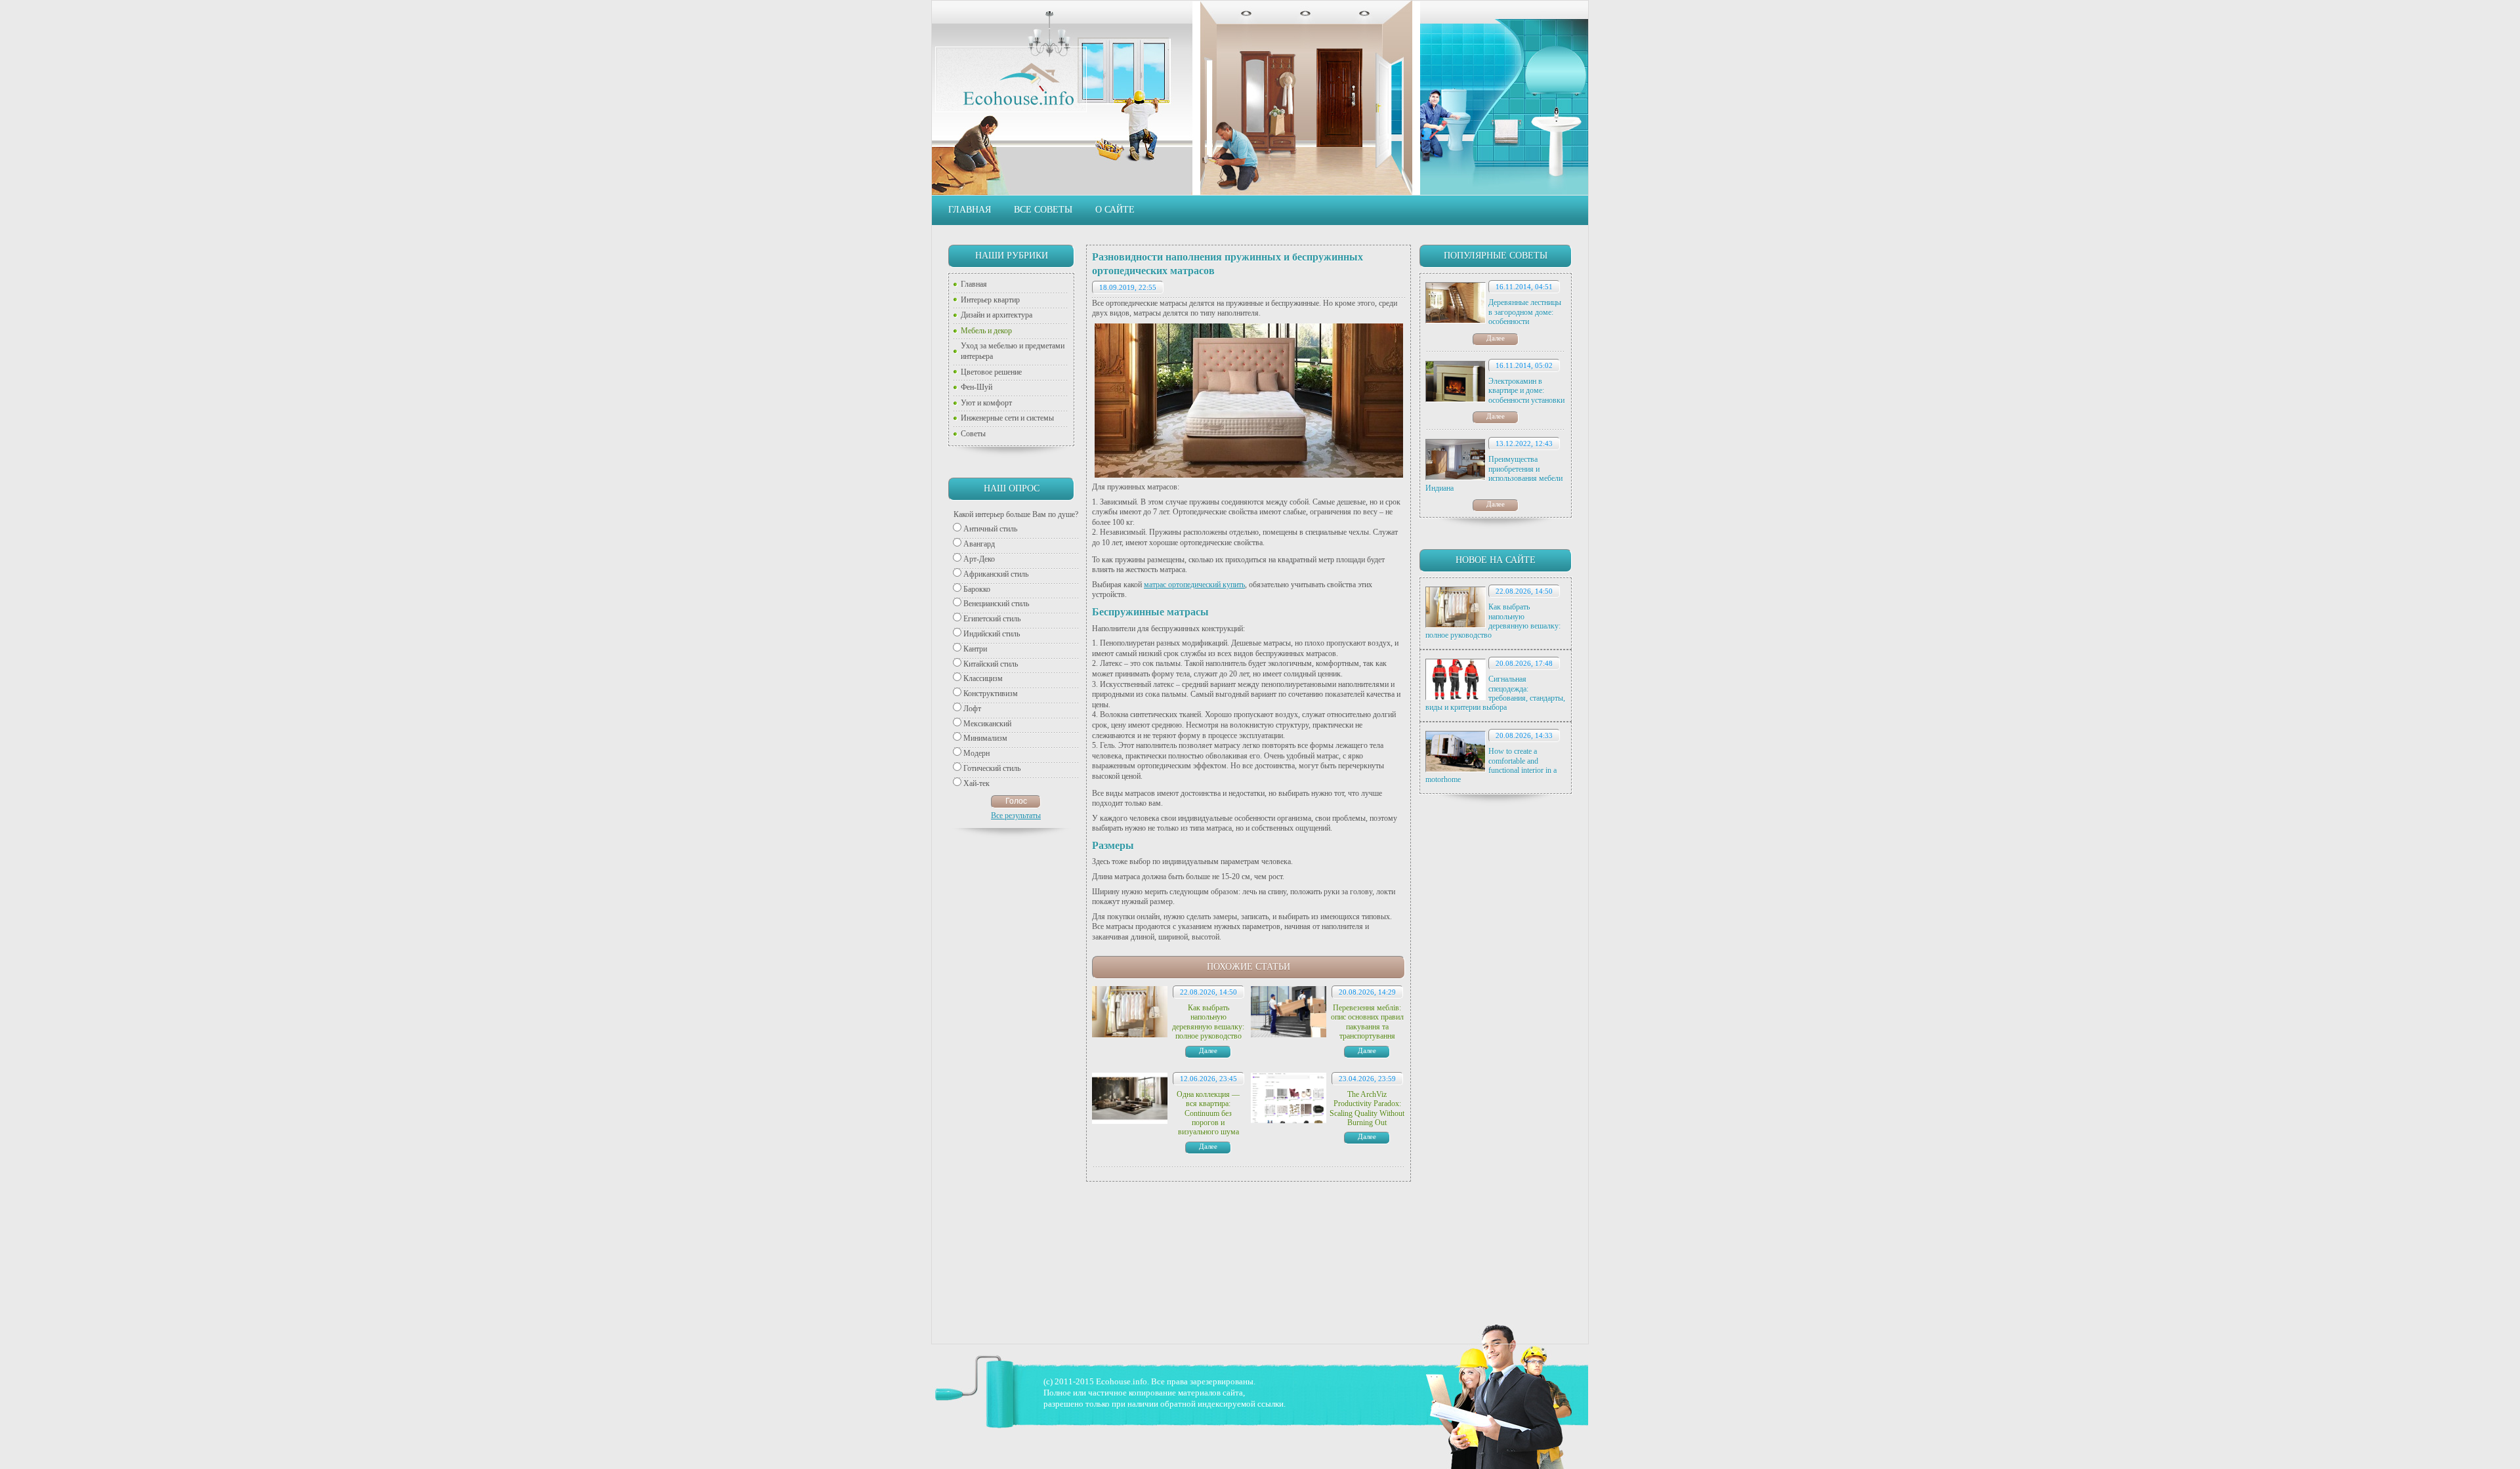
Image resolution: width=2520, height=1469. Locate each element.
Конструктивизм (991, 693)
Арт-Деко (979, 559)
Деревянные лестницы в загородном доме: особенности (1525, 312)
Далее (1496, 338)
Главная (970, 210)
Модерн (976, 753)
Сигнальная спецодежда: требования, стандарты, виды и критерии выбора (1495, 693)
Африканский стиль (996, 574)
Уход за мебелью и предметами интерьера (1013, 351)
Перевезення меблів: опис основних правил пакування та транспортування (1367, 1022)
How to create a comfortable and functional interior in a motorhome (1491, 765)
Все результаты (1016, 816)
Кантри (975, 649)
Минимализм (985, 738)
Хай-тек (976, 783)
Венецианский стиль (996, 604)
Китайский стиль (991, 664)
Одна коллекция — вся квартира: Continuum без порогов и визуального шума (1208, 1113)
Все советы (1043, 210)
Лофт (972, 709)
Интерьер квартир (990, 300)
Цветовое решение (991, 372)
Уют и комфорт (986, 403)
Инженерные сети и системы (1007, 418)
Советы (973, 434)
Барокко (977, 589)
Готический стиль (992, 768)
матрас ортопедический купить (1194, 585)
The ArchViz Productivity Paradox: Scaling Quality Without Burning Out (1367, 1108)
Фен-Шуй (976, 387)
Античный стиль (990, 529)
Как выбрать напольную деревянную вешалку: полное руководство (1493, 621)
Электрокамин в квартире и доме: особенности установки (1526, 391)
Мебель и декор (986, 331)
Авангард (979, 544)
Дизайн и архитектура (997, 315)
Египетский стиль (992, 619)
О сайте (1115, 210)
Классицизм (983, 678)
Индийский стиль (992, 634)
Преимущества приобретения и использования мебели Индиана (1494, 473)
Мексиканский (987, 724)
